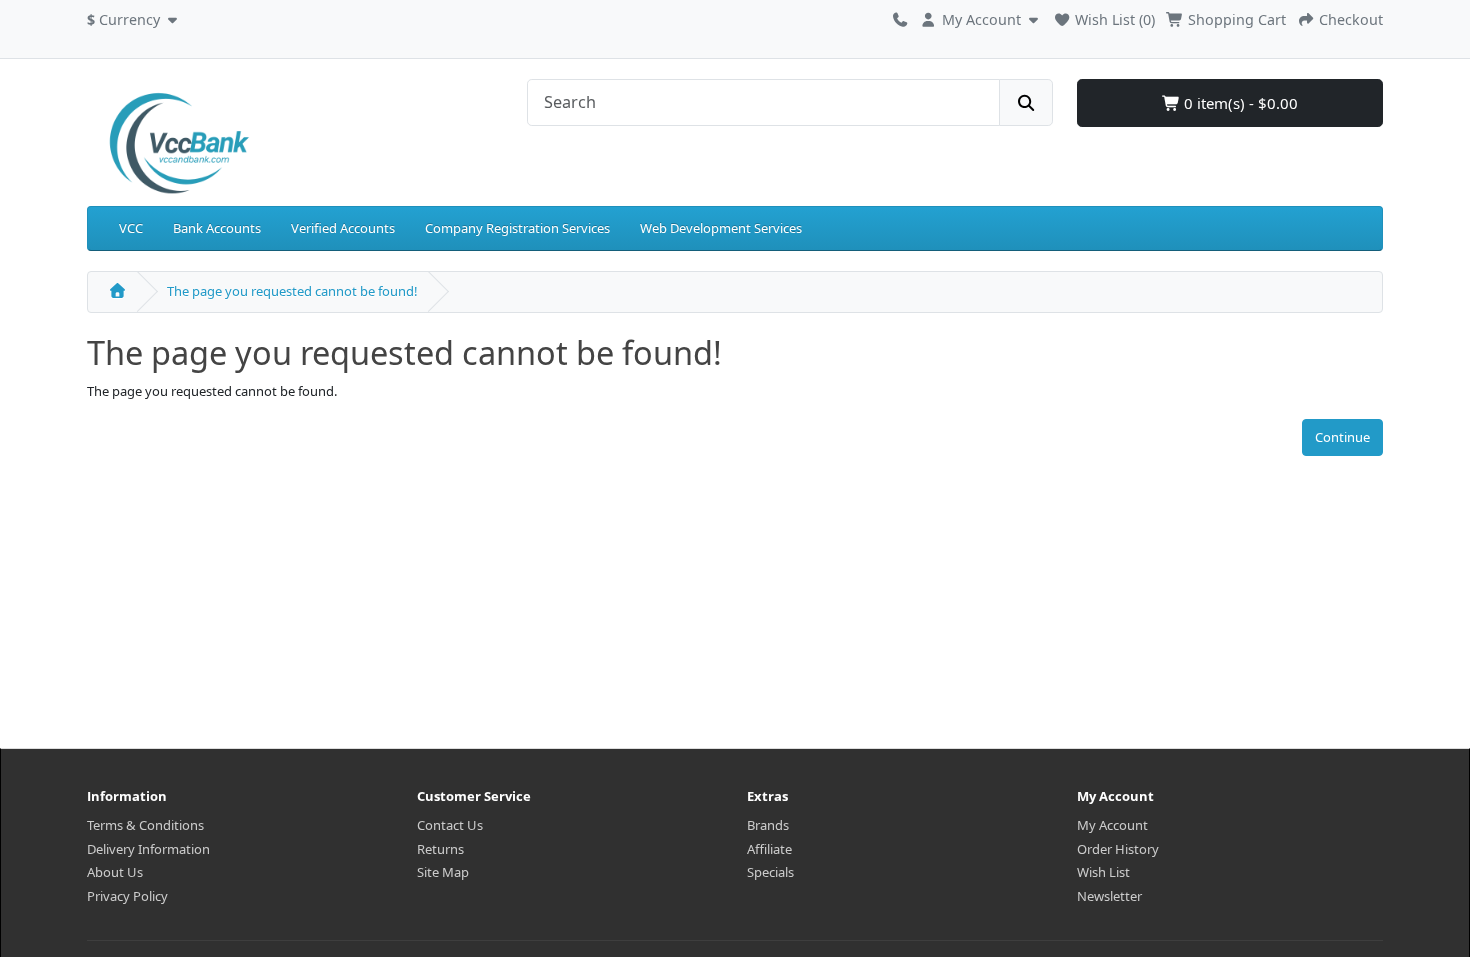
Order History (1118, 849)
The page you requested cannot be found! (292, 291)
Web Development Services (721, 228)
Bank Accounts (217, 228)
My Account (1112, 825)
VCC (131, 228)
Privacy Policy (127, 896)
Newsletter (1109, 896)
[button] (134, 17)
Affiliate (769, 849)
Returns (440, 849)
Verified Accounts (343, 228)
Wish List (1103, 872)
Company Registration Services (517, 228)
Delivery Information (148, 849)
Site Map (443, 872)
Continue (1342, 437)
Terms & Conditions (145, 825)
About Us (115, 872)
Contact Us (450, 825)
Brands (768, 825)
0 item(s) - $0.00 (1239, 103)
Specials (770, 872)
